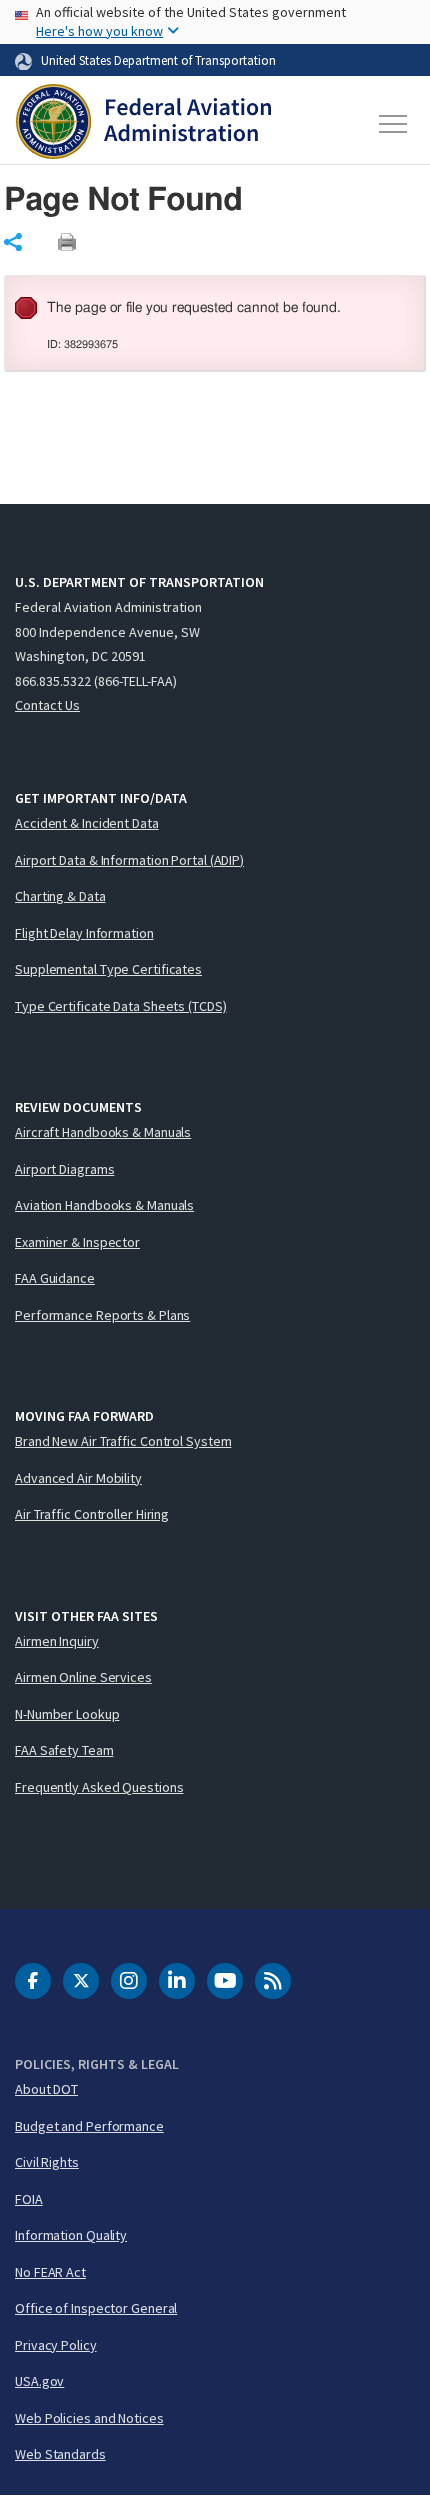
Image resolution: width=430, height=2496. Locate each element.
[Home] (143, 124)
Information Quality (71, 2235)
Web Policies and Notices (89, 2418)
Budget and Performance (89, 2126)
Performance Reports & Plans (102, 1315)
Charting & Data (60, 896)
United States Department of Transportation (158, 60)
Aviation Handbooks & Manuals (104, 1205)
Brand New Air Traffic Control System (123, 1441)
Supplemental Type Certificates (108, 969)
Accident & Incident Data (87, 823)
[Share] (13, 242)
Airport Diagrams (64, 1169)
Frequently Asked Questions (99, 1787)
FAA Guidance (55, 1278)
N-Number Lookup (67, 1714)
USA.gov (39, 2381)
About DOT (46, 2089)
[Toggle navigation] (394, 124)
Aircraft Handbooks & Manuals (103, 1132)
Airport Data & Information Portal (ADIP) (129, 860)
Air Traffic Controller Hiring (92, 1514)
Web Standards (60, 2454)
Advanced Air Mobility (78, 1478)
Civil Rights (47, 2162)
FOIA (29, 2199)
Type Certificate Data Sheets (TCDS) (121, 1006)
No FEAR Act (50, 2272)
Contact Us (47, 705)
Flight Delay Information (84, 933)
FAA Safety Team (64, 1750)
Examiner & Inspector (77, 1242)
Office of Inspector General (96, 2308)
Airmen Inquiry (57, 1641)
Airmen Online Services (83, 1677)
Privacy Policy (56, 2345)
